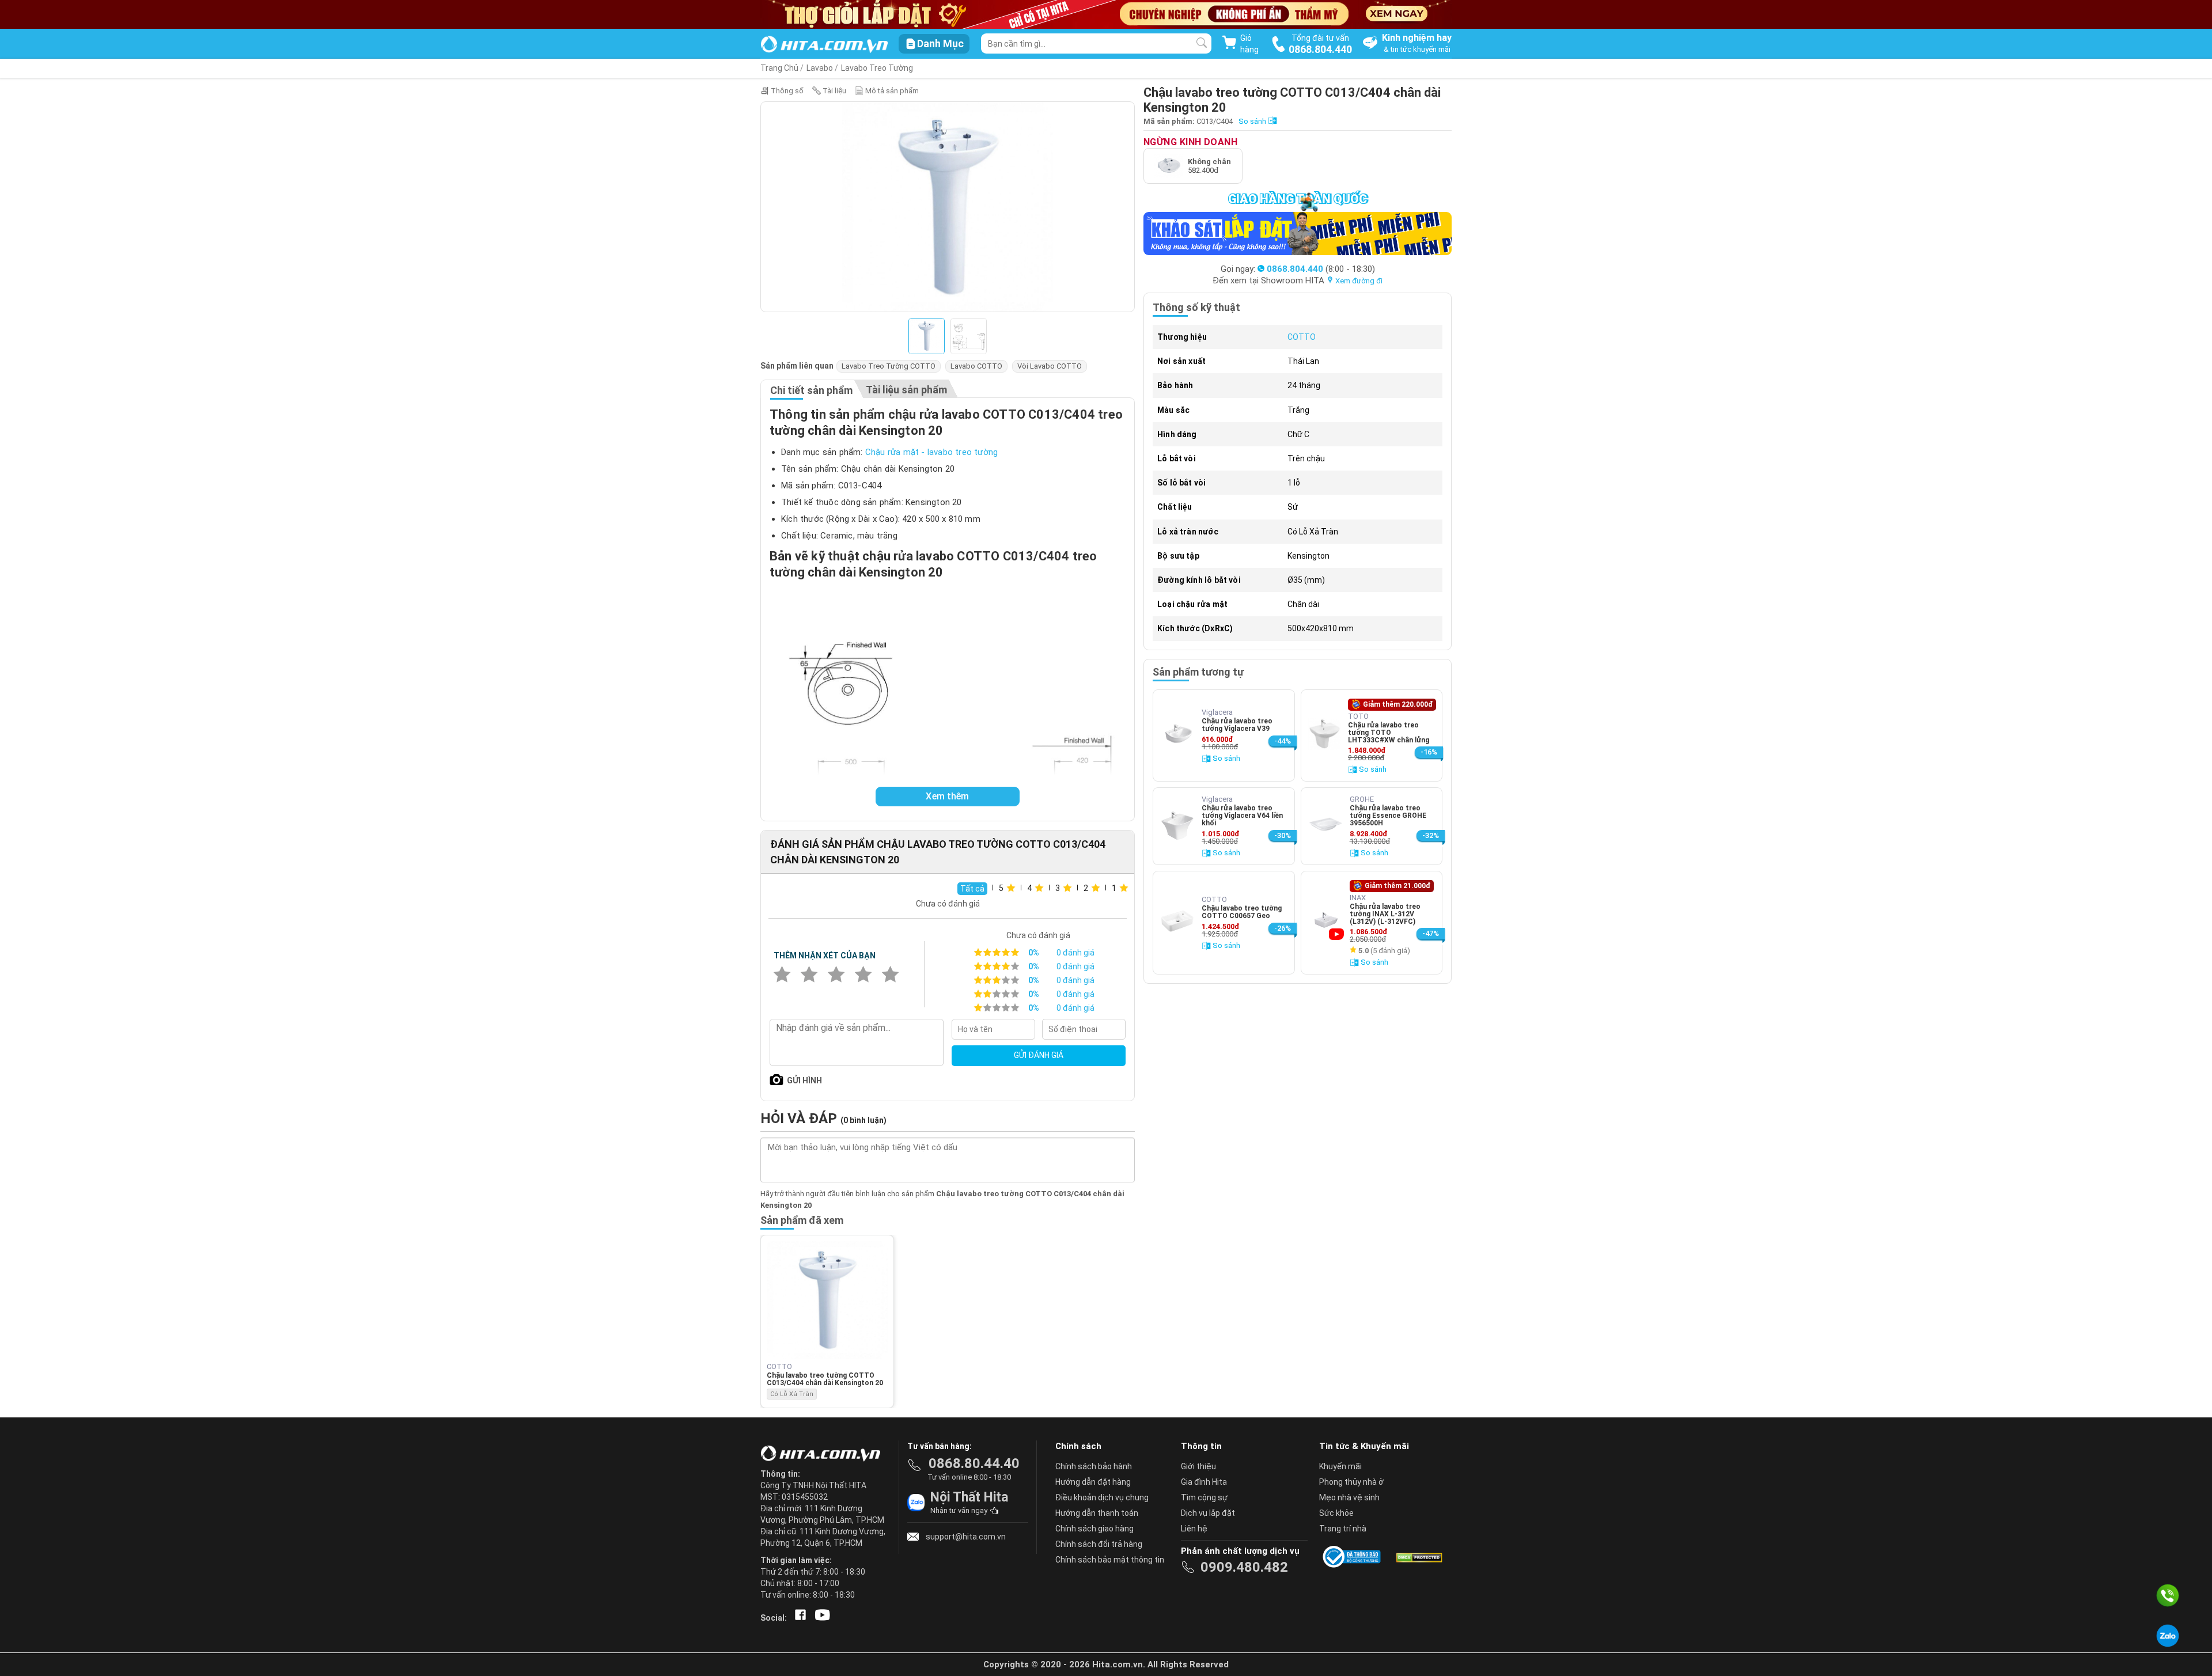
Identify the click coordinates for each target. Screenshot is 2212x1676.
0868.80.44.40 (974, 1463)
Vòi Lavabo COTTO (1050, 366)
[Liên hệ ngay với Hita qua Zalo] (2168, 1636)
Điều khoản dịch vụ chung (1102, 1497)
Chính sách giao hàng (1094, 1529)
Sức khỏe (1336, 1513)
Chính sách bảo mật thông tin (1110, 1560)
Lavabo (820, 68)
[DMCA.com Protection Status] (1418, 1557)
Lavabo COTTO (976, 366)
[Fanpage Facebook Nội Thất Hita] (798, 1618)
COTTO (1302, 337)
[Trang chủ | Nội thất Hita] (824, 45)
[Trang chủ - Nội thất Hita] (824, 1454)
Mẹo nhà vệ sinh (1349, 1497)
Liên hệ (1194, 1529)
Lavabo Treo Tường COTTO (889, 366)
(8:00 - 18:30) (1321, 269)
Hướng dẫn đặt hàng (1093, 1482)
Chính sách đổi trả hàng (1099, 1544)
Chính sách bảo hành (1094, 1466)
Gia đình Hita (1204, 1482)
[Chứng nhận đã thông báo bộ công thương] (1354, 1557)
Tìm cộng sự (1204, 1497)
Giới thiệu (1198, 1466)
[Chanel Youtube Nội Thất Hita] (820, 1618)
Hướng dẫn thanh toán (1097, 1513)
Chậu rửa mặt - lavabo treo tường (931, 452)
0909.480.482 (1244, 1567)
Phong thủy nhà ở (1351, 1482)
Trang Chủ (779, 68)
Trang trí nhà (1343, 1529)
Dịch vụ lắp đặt (1208, 1513)
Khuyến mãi (1340, 1466)
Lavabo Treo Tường (877, 68)
